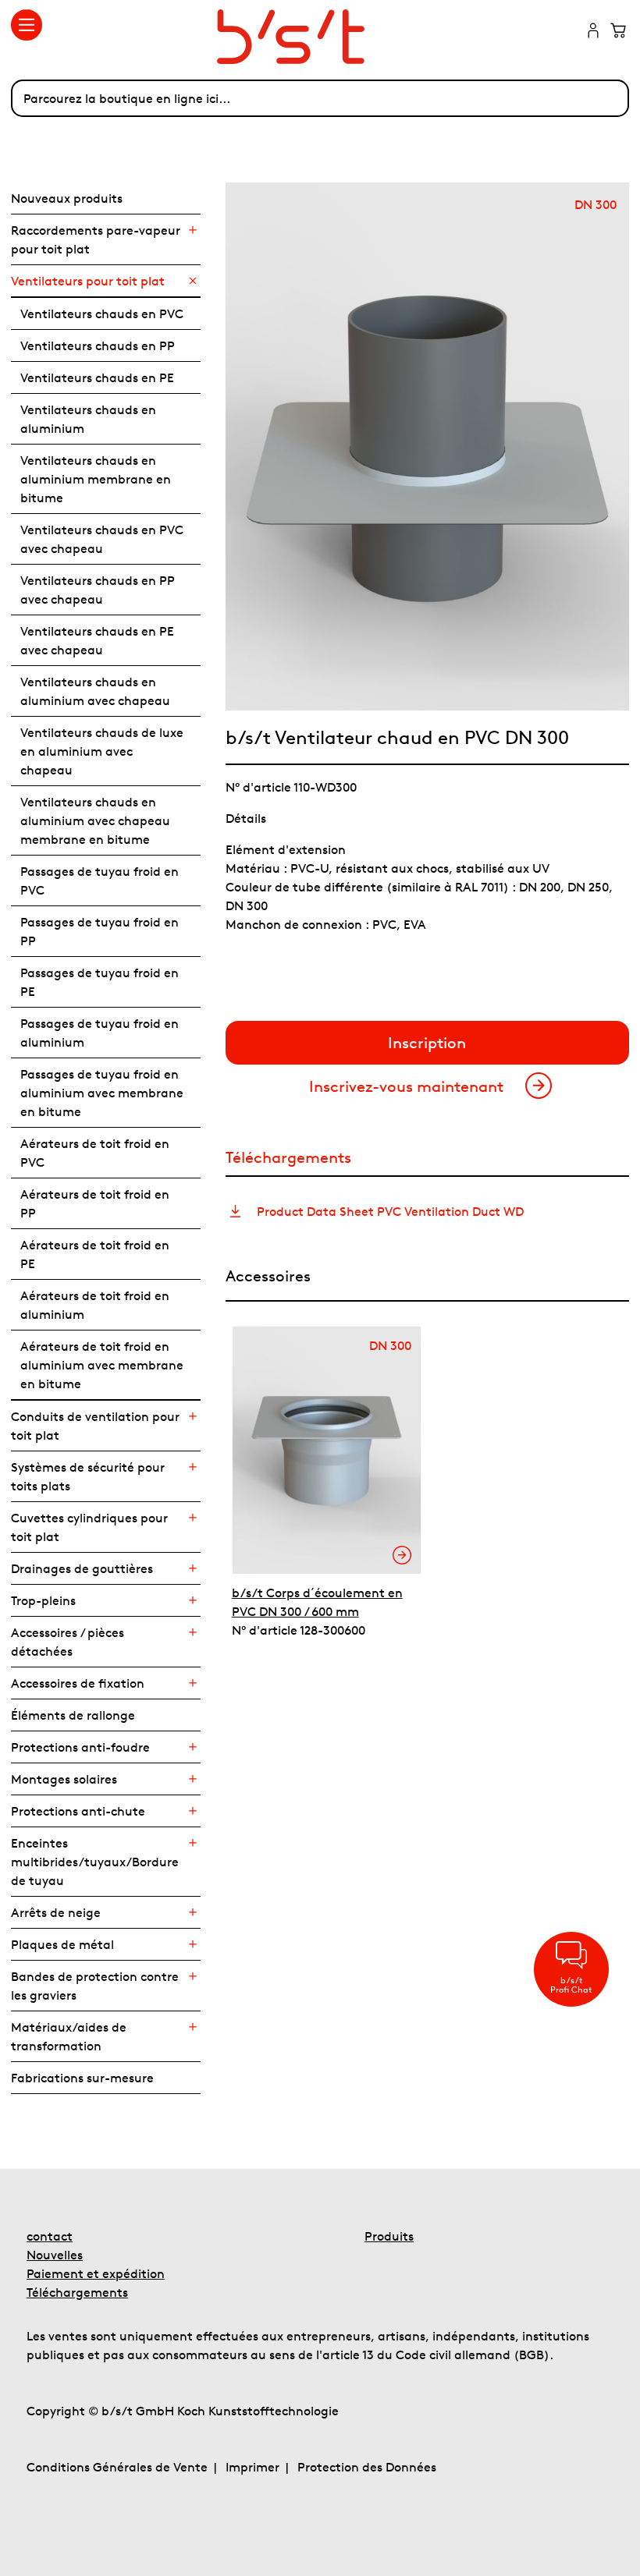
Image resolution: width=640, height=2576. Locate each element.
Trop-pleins (43, 1600)
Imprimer (252, 2467)
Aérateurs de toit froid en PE (95, 1254)
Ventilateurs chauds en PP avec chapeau (98, 590)
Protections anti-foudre (80, 1747)
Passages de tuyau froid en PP (100, 931)
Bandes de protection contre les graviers (95, 1986)
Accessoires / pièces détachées (68, 1642)
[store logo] (320, 37)
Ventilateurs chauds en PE (97, 377)
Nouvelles (55, 2255)
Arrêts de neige (56, 1912)
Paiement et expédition (96, 2273)
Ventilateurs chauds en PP (98, 345)
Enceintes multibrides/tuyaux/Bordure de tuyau (95, 1862)
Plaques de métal (62, 1944)
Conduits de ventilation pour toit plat (95, 1426)
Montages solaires (64, 1779)
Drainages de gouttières (82, 1568)
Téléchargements (77, 2292)
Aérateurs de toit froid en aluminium (95, 1305)
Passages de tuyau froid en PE (100, 982)
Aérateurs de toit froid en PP (95, 1203)
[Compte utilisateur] (593, 32)
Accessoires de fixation (78, 1683)
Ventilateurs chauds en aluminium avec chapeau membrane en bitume (95, 820)
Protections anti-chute (78, 1811)
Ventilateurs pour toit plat (88, 281)
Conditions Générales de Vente (117, 2467)
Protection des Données (367, 2467)
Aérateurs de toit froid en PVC (95, 1153)
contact (50, 2236)
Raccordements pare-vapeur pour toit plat (96, 239)
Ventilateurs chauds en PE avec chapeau (97, 640)
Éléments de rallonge (73, 1715)
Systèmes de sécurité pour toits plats (88, 1476)
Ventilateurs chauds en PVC (102, 314)
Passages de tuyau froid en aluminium (100, 1033)
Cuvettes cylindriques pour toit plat (89, 1527)
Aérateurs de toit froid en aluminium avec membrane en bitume (102, 1365)
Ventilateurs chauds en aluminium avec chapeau (95, 691)
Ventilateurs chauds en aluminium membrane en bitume (96, 479)
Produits (389, 2236)
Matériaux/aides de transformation (69, 2036)
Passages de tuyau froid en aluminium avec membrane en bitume (102, 1093)
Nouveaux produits (67, 198)
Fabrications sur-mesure (82, 2078)
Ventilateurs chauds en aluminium (88, 419)
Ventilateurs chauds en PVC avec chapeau (102, 539)
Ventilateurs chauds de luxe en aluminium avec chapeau (102, 751)
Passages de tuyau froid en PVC (100, 881)
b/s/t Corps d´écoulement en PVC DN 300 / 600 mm (317, 1602)
